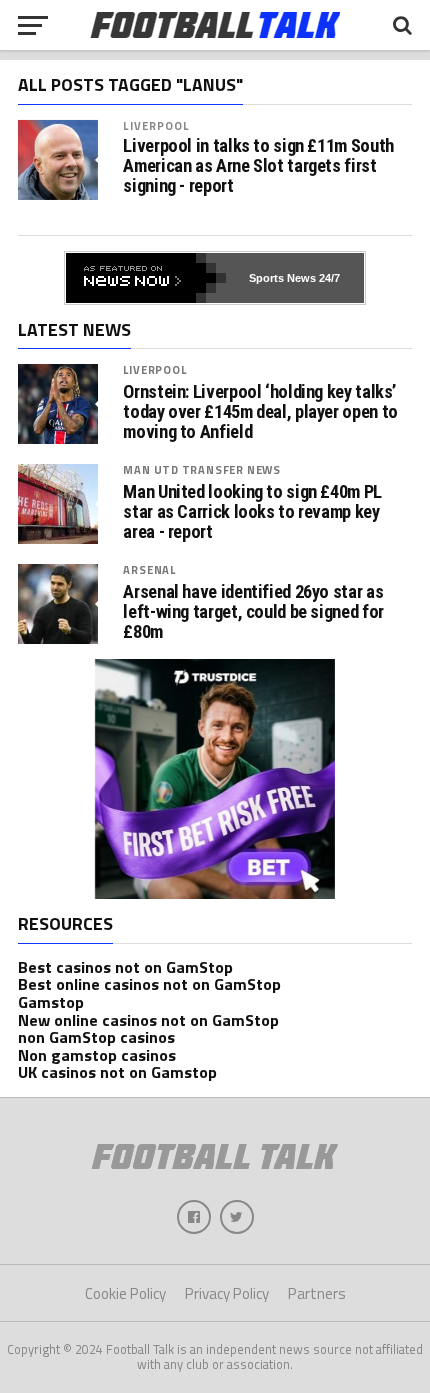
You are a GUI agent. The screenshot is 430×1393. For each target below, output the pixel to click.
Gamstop (51, 1002)
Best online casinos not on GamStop (149, 984)
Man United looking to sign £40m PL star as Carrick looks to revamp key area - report (252, 512)
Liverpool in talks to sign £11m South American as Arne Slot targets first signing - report (258, 166)
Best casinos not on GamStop (125, 967)
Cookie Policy (125, 1293)
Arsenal (149, 569)
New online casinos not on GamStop (148, 1020)
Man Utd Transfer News (201, 469)
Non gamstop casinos (97, 1055)
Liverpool (156, 125)
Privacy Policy (227, 1293)
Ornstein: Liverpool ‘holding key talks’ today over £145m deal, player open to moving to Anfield (260, 412)
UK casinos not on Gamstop (117, 1072)
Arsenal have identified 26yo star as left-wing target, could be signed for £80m (253, 612)
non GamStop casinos (96, 1037)
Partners (317, 1293)
